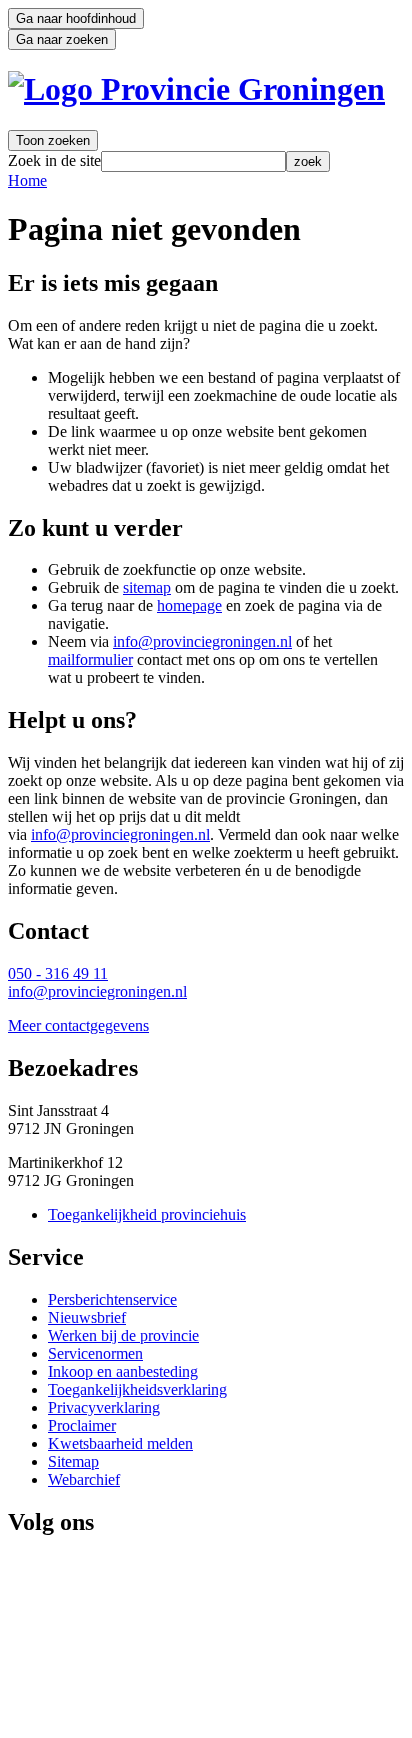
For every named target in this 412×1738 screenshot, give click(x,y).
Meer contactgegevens (78, 1025)
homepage (189, 605)
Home (27, 180)
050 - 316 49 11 (58, 973)
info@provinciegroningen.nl (202, 641)
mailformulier (90, 659)
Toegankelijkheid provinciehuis (147, 1214)
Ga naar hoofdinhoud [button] (76, 18)
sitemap (147, 587)
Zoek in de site (54, 160)
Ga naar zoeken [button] (62, 39)
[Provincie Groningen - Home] (196, 89)
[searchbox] (193, 161)
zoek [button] (308, 161)
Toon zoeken (53, 140)
